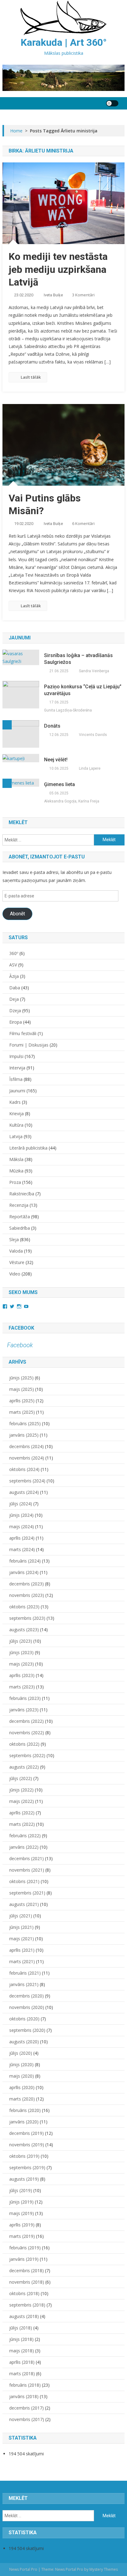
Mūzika (16, 1171)
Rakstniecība (22, 1194)
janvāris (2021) (24, 1984)
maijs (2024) (22, 1527)
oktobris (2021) (24, 1881)
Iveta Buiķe (53, 295)
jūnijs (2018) (21, 2339)
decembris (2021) (27, 1858)
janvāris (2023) (24, 1710)
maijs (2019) (22, 2213)
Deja (14, 999)
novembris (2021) (27, 1870)
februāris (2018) (25, 2385)
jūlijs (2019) (21, 2190)
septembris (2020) (27, 2030)
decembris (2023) (27, 1584)
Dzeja (15, 1011)
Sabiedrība (20, 1228)
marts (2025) (22, 1412)
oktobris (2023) (24, 1607)
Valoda (16, 1251)
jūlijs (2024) (21, 1504)
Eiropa (16, 1022)
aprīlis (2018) (22, 2362)
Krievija (16, 1114)
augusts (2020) (24, 2042)
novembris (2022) (27, 1733)
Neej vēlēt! (56, 760)
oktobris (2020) (24, 2019)
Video (15, 1274)
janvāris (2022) (24, 1847)
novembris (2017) (27, 2419)
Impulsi (16, 1056)
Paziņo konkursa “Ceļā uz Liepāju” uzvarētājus (83, 690)
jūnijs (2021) (21, 1927)
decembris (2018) (27, 2271)
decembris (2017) (27, 2408)
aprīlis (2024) (22, 1538)
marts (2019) (22, 2236)
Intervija (17, 1068)
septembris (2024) (27, 1481)
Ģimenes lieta (59, 784)
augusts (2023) (24, 1630)
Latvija (16, 1136)
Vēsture (17, 1262)
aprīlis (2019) (22, 2225)
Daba (15, 988)
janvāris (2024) (24, 1572)
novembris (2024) (27, 1458)
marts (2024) (22, 1549)
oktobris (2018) (24, 2293)
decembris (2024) (27, 1446)
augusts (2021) (24, 1904)
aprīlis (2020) (22, 2087)
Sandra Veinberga (94, 671)
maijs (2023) (22, 1664)
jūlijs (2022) (21, 1778)
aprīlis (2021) (22, 1950)
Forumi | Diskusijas (29, 1045)
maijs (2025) (22, 1389)
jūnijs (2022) (21, 1790)
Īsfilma (16, 1079)
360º (14, 953)
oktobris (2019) (24, 2156)
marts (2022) (22, 1824)
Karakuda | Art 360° (64, 42)
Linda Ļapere (90, 768)
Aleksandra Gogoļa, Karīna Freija (72, 801)
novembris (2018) (27, 2282)
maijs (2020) (22, 2076)
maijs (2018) (22, 2351)
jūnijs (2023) (21, 1652)
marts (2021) (22, 1961)
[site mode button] (112, 103)
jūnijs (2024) (21, 1515)
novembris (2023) (27, 1595)
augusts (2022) (24, 1767)
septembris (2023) (27, 1618)
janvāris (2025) (24, 1435)
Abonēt (17, 914)
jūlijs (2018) (21, 2328)
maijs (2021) (22, 1939)
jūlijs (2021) (21, 1916)
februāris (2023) (25, 1698)
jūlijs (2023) (21, 1641)
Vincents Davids (93, 735)
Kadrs (15, 1102)
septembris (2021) (27, 1893)
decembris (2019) (27, 2133)
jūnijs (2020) (21, 2064)
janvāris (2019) (24, 2259)
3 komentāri (83, 295)
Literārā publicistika (28, 1148)
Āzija (14, 976)
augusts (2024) (24, 1492)
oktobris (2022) (24, 1744)
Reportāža (20, 1217)
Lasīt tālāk (31, 377)
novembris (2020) (27, 2007)
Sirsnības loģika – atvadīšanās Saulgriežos (78, 659)
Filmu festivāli (23, 1033)
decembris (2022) (27, 1721)
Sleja (14, 1239)
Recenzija (19, 1205)
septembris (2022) (27, 1755)
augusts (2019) (24, 2179)
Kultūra (16, 1125)
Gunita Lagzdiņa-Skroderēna (68, 710)
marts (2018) (22, 2374)
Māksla (16, 1159)
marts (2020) (22, 2099)
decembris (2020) (27, 1996)
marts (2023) (22, 1687)
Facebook (21, 1328)
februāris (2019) (25, 2248)
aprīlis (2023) (22, 1675)
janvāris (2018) (24, 2396)
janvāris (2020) (24, 2122)
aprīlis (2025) (22, 1401)
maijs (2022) (22, 1801)
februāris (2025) (25, 1423)
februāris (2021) (25, 1973)
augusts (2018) (24, 2316)
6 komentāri (83, 523)
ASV (13, 965)
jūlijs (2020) (21, 2053)
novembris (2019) (27, 2145)
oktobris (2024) (24, 1469)
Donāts (52, 726)
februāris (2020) (25, 2110)
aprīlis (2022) (22, 1813)
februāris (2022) (25, 1836)
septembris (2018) (27, 2305)
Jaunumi (17, 1091)
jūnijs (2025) (21, 1378)
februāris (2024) (25, 1561)
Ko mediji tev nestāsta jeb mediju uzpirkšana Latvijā (58, 269)
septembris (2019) (27, 2167)
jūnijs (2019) (21, 2202)
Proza (15, 1182)
